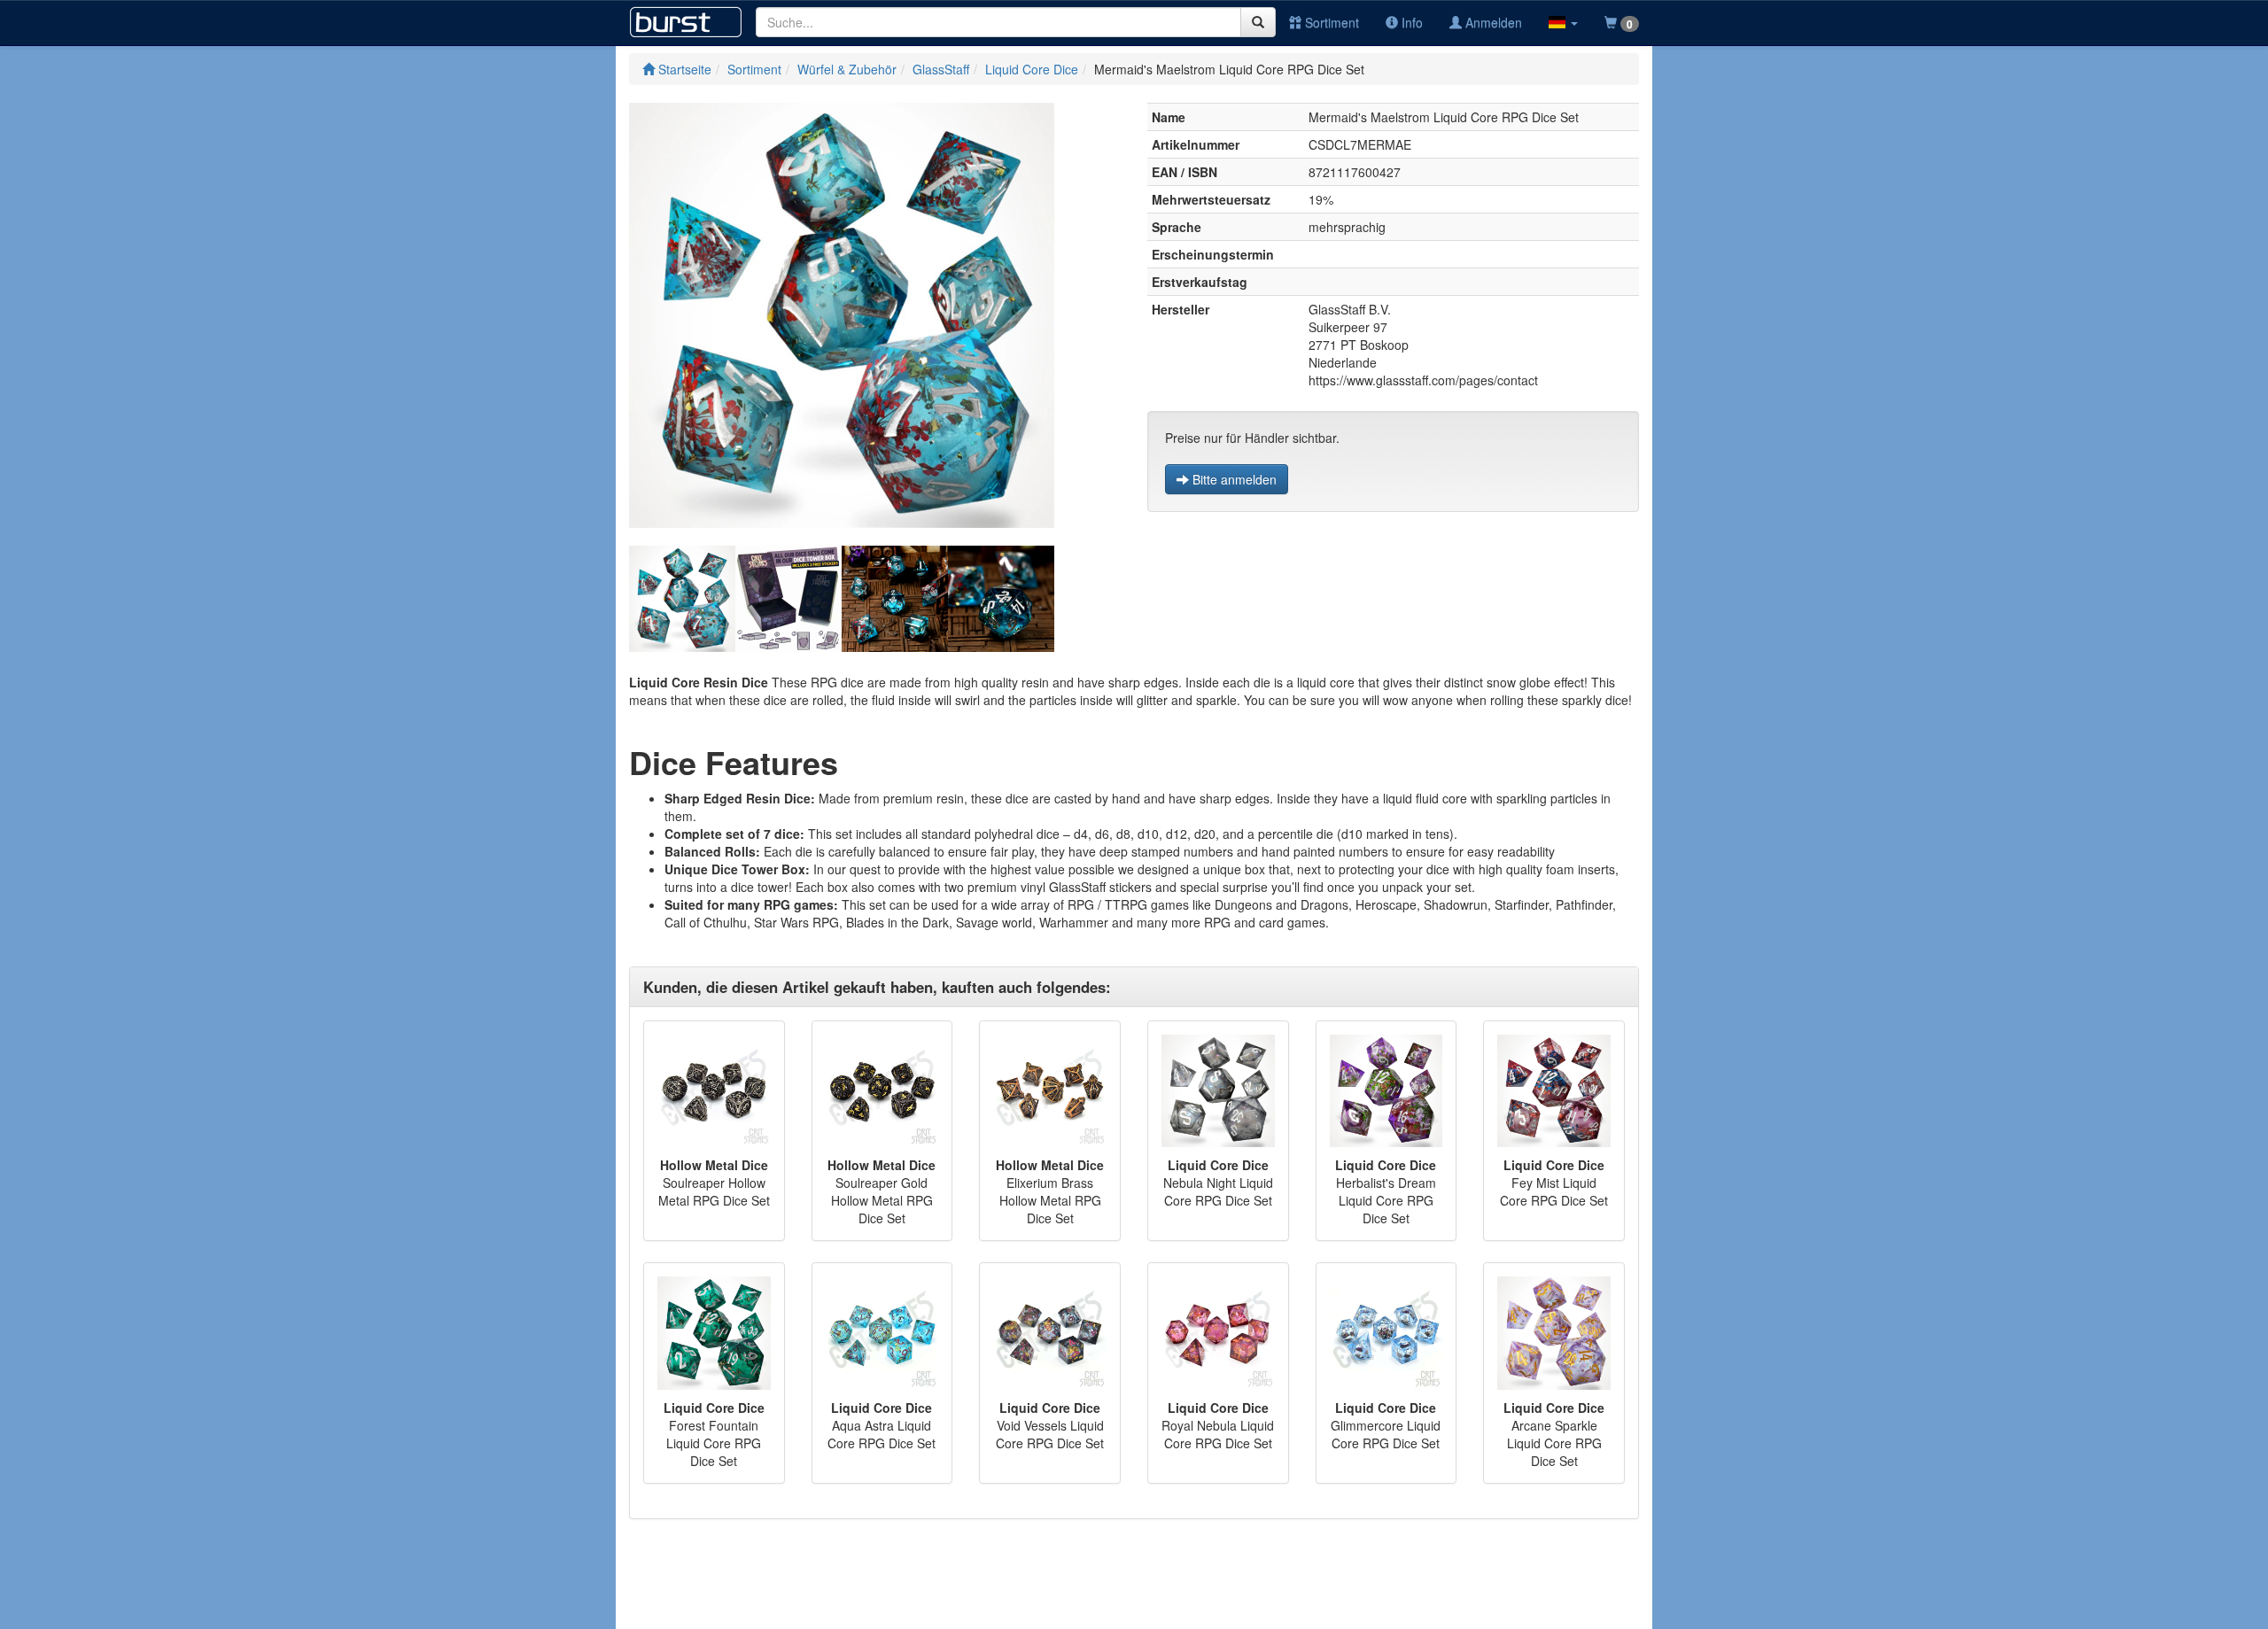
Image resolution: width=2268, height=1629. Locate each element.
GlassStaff (941, 69)
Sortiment (1330, 22)
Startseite (683, 69)
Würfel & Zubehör (847, 69)
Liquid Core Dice (1032, 69)
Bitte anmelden (1233, 479)
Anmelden (1492, 22)
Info (1410, 22)
